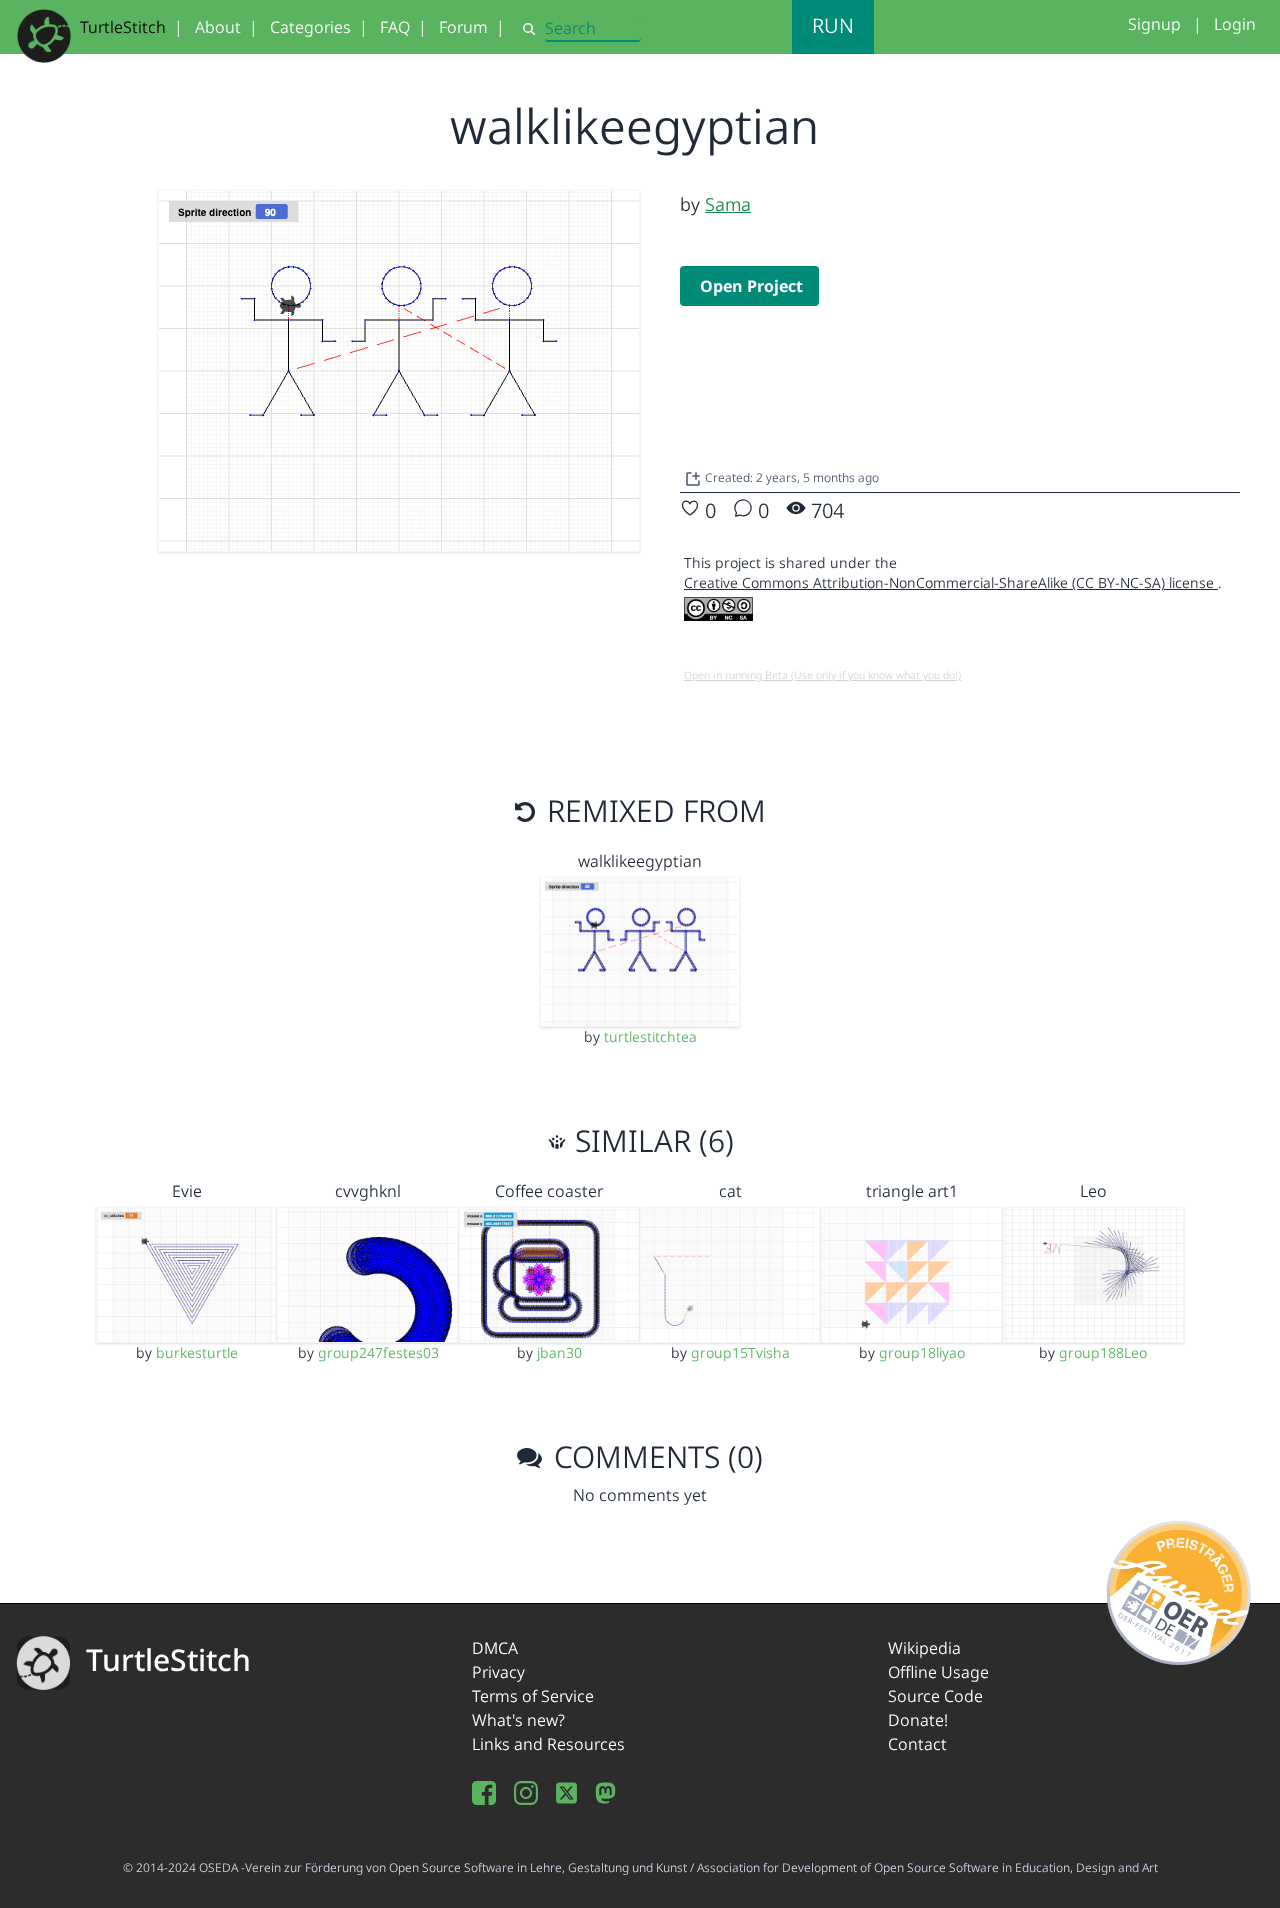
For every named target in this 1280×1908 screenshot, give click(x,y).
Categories (310, 27)
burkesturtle (197, 1352)
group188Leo (1103, 1352)
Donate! (918, 1720)
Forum (463, 27)
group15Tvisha (740, 1352)
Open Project (751, 286)
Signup (1154, 24)
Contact (917, 1744)
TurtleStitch (123, 27)
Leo (1093, 1191)
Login (1235, 24)
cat (730, 1191)
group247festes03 (378, 1352)
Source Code (935, 1696)
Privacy (498, 1672)
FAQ (395, 27)
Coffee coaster (549, 1191)
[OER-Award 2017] (1179, 1589)
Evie (187, 1191)
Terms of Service (533, 1696)
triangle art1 (912, 1191)
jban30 (559, 1352)
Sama (728, 204)
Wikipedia (924, 1648)
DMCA (495, 1648)
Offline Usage (938, 1672)
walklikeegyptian (640, 861)
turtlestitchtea (650, 1036)
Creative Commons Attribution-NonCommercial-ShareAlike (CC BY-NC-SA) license (951, 582)
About (218, 27)
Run (833, 25)
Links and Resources (548, 1744)
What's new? (518, 1720)
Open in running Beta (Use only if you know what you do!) (822, 675)
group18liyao (922, 1352)
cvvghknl (368, 1191)
